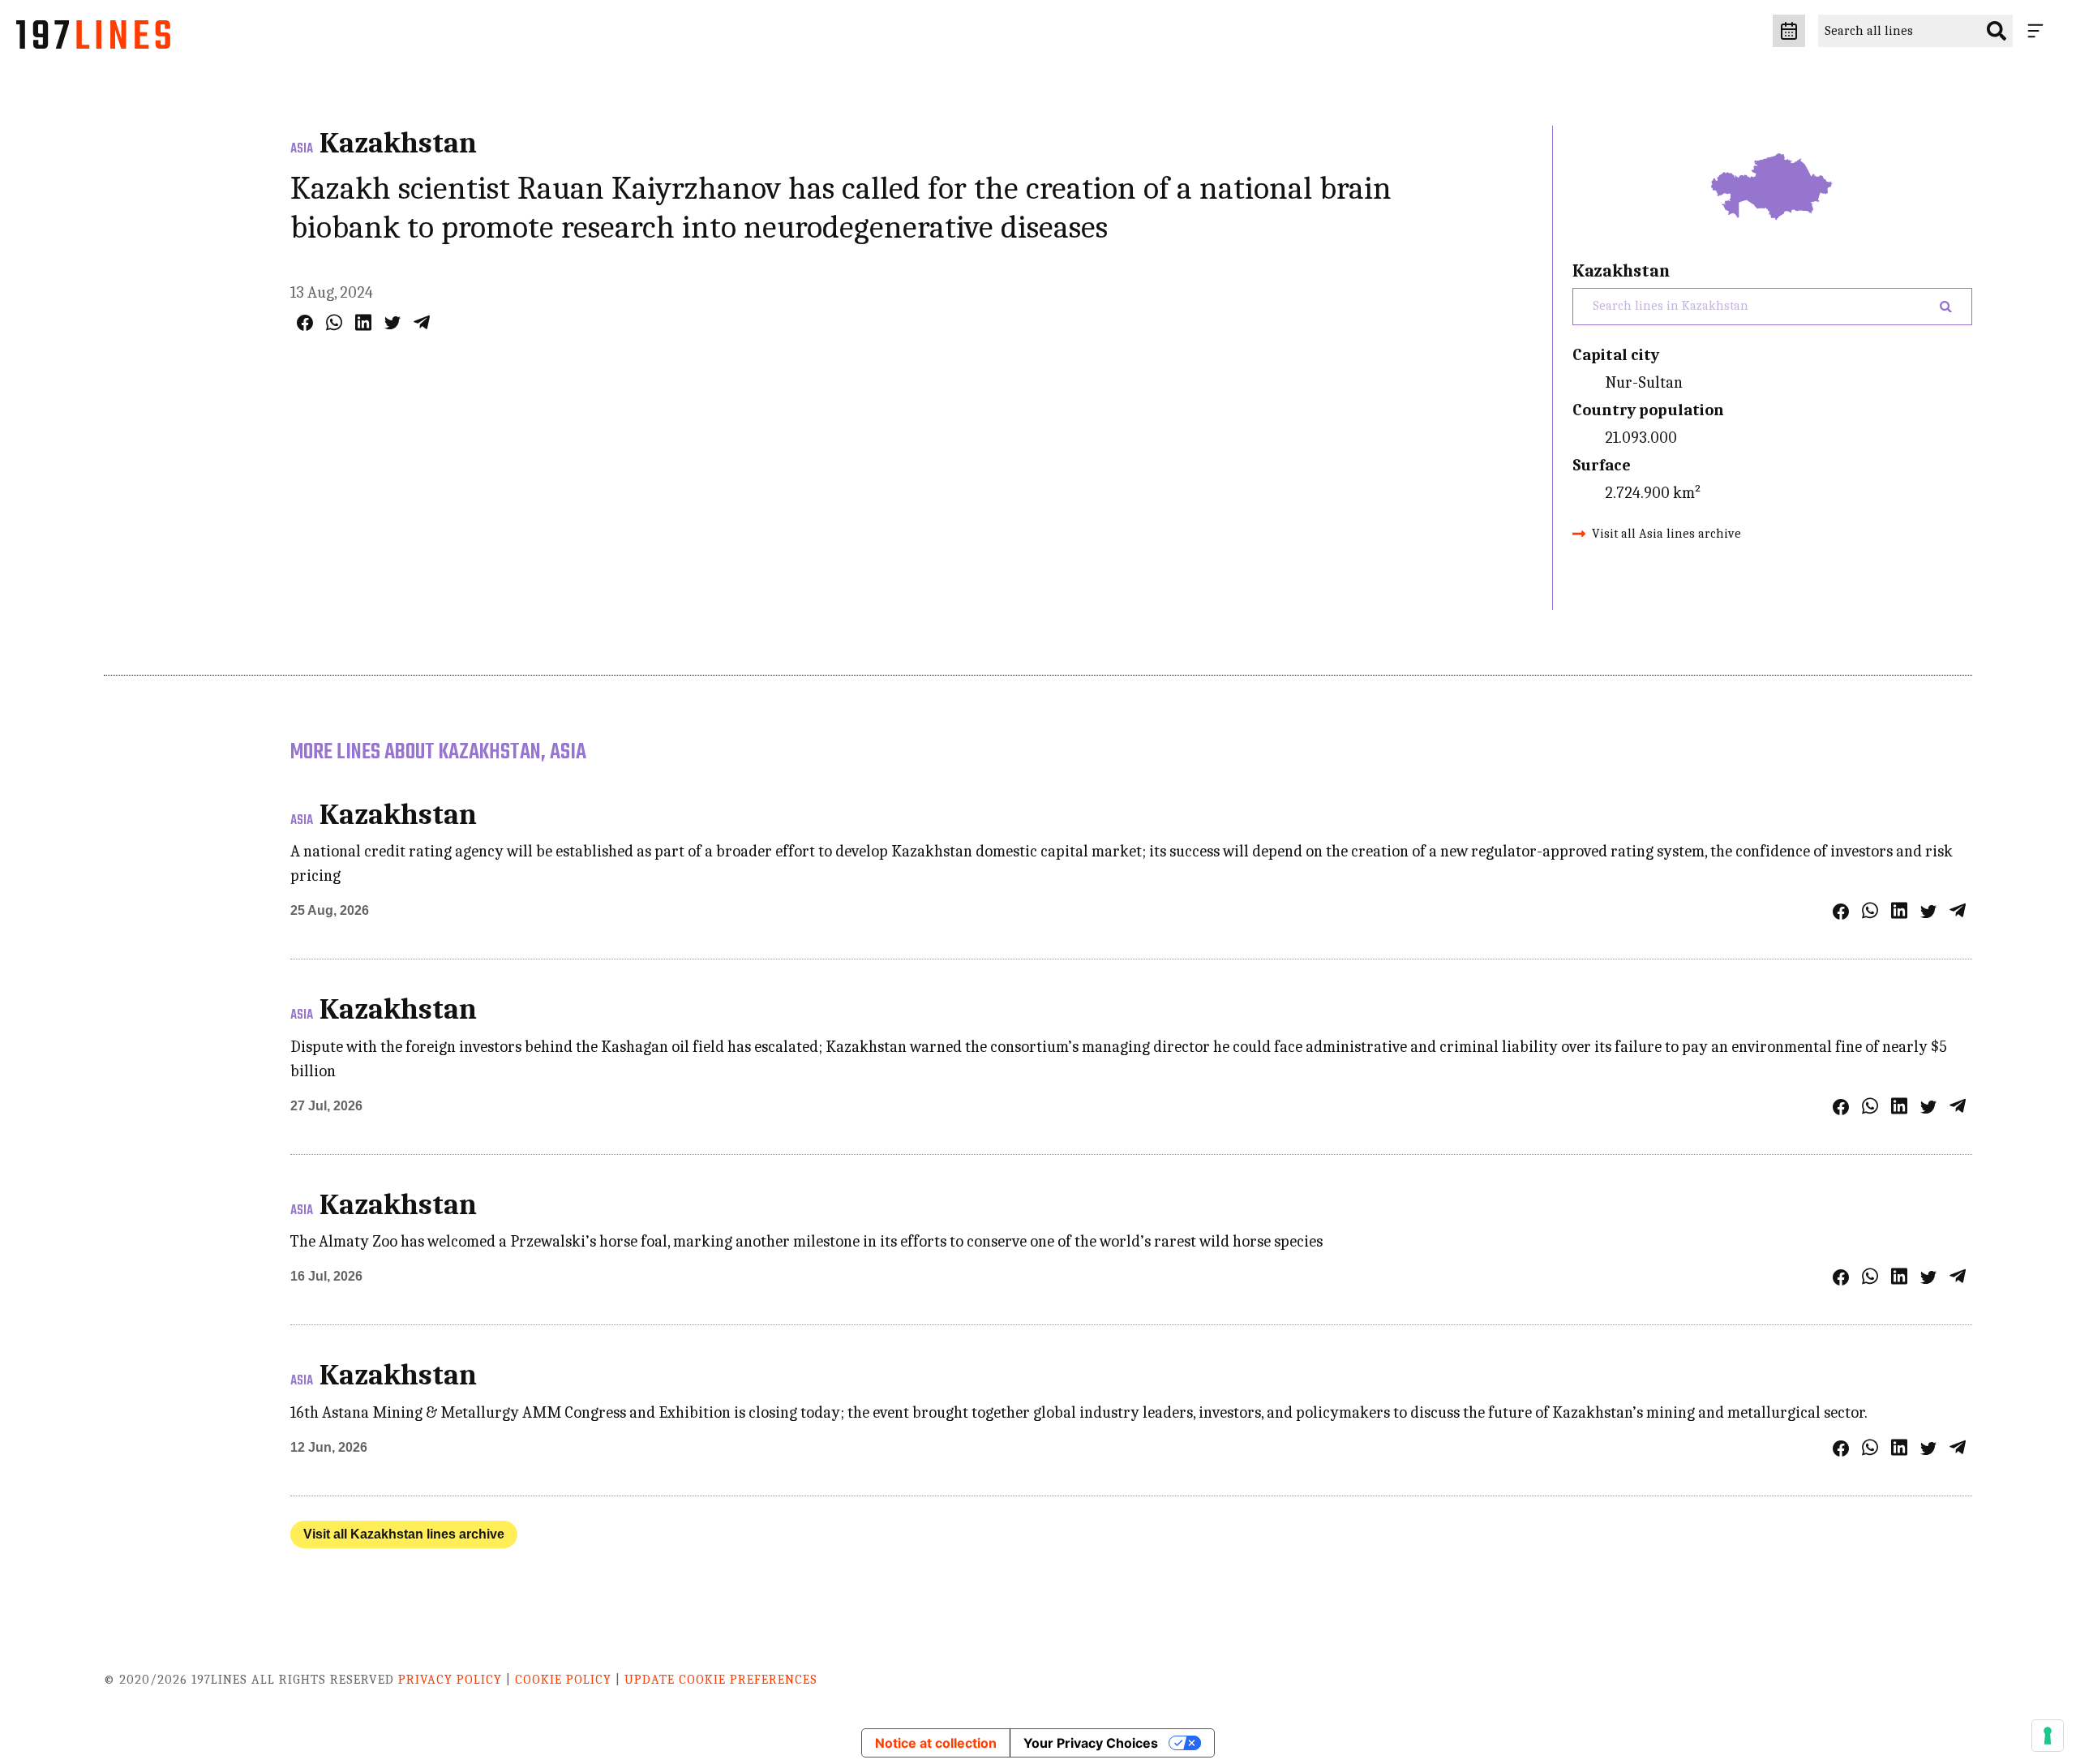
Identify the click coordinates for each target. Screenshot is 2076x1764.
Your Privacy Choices (1091, 1743)
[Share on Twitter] (392, 323)
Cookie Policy (563, 1680)
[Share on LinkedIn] (363, 322)
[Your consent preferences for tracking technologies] (2048, 1736)
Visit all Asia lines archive (1666, 534)
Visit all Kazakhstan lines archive (404, 1534)
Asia (302, 149)
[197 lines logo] (93, 39)
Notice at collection (936, 1743)
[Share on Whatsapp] (334, 322)
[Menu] (2039, 31)
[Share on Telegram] (422, 322)
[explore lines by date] (1789, 31)
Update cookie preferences (721, 1680)
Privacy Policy (450, 1680)
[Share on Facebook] (305, 323)
